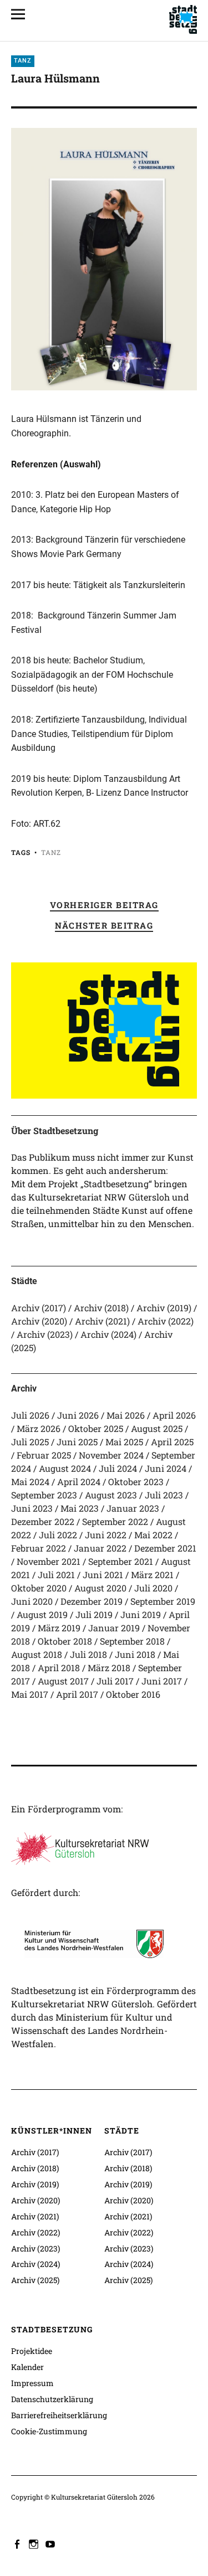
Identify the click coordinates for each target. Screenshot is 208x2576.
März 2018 (109, 1668)
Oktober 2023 (136, 1482)
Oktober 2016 (133, 1694)
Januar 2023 (133, 1508)
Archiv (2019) (164, 1308)
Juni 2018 (135, 1654)
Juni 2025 (77, 1442)
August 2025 (157, 1428)
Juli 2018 (88, 1654)
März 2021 (152, 1575)
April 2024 (79, 1482)
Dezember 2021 (165, 1548)
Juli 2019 (94, 1614)
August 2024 (65, 1468)
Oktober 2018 (65, 1641)
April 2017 (77, 1694)
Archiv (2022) (166, 1321)
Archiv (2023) (45, 1334)
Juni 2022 (106, 1535)
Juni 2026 (78, 1415)
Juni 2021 (103, 1575)
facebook (18, 2543)
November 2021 (49, 1561)
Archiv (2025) (35, 2280)
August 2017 (63, 1681)
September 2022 (115, 1521)
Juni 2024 (166, 1468)
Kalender (27, 2367)
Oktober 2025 (96, 1428)
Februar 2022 (39, 1548)
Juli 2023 (164, 1495)
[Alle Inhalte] (22, 14)
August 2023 (111, 1495)
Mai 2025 (124, 1442)
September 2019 (163, 1601)
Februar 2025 (44, 1455)
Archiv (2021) (102, 1321)
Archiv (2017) (39, 1308)
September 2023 (44, 1495)
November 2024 (111, 1455)
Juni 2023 (32, 1508)
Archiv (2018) (101, 1308)
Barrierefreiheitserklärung (59, 2415)
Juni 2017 (162, 1681)
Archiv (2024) (108, 1334)
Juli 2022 (58, 1535)
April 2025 (172, 1442)
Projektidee (32, 2351)
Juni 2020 (32, 1601)
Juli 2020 (153, 1588)
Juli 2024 (118, 1468)
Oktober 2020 (39, 1588)
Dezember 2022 (43, 1521)
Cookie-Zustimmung (49, 2431)
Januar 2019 (114, 1628)
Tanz (23, 61)
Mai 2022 (153, 1535)
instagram (35, 2543)
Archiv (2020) (39, 1321)
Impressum (32, 2383)
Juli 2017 (115, 1681)
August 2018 (37, 1654)
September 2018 (132, 1641)
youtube (52, 2543)
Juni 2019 (141, 1614)
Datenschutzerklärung (52, 2399)
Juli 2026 (30, 1415)
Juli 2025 (30, 1442)
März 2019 (59, 1628)
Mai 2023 (80, 1508)
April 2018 (59, 1668)
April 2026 (174, 1415)
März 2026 (39, 1428)
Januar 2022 (100, 1548)
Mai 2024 (30, 1482)
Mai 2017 (30, 1694)
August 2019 (42, 1614)
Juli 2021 (56, 1575)
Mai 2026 (126, 1415)
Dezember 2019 (92, 1601)
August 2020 (100, 1588)
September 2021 (121, 1561)
